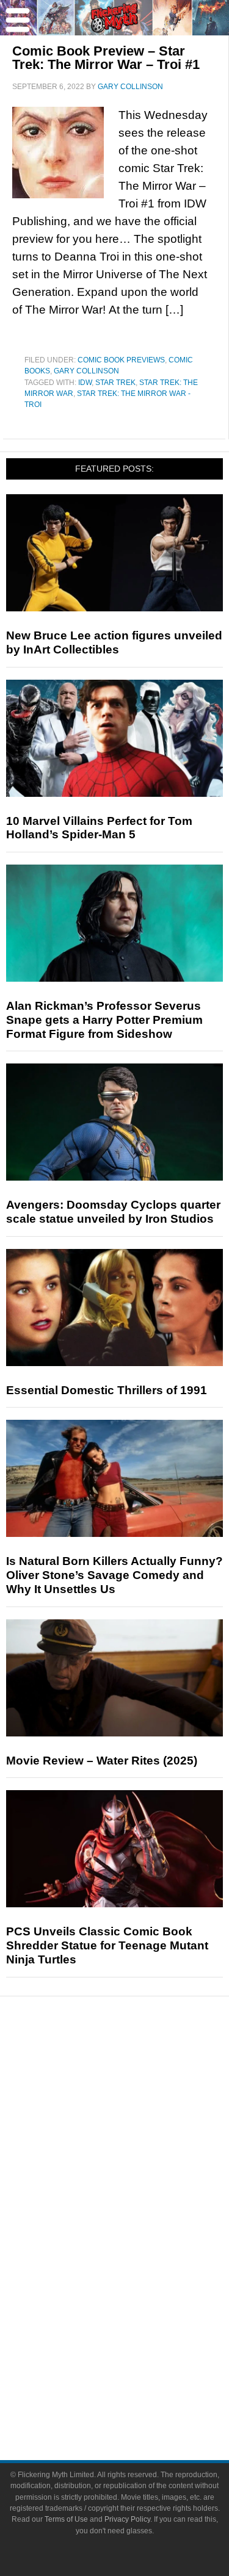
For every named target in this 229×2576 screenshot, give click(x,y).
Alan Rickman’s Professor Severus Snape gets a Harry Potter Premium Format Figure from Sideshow (104, 1020)
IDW (85, 383)
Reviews (139, 2089)
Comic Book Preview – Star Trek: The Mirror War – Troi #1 (106, 58)
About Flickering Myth (139, 2355)
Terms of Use (66, 2519)
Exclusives (139, 2171)
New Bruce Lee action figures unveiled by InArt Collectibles (114, 642)
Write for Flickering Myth (139, 2398)
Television (139, 2231)
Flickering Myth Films (139, 2316)
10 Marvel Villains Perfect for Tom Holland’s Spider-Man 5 (99, 828)
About (139, 2338)
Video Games (139, 2274)
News (139, 2068)
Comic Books (139, 2252)
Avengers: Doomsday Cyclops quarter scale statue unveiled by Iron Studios (113, 1212)
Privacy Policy (127, 2519)
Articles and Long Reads (139, 2128)
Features (139, 2111)
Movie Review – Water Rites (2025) (102, 1761)
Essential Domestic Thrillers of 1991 (107, 1390)
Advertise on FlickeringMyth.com (139, 2377)
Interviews (139, 2150)
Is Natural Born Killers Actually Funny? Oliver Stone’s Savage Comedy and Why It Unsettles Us (114, 1575)
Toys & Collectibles (139, 2295)
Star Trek (115, 383)
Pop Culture (139, 2192)
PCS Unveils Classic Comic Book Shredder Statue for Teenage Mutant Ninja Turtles (107, 1945)
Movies (139, 2210)
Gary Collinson (86, 371)
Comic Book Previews (121, 360)
